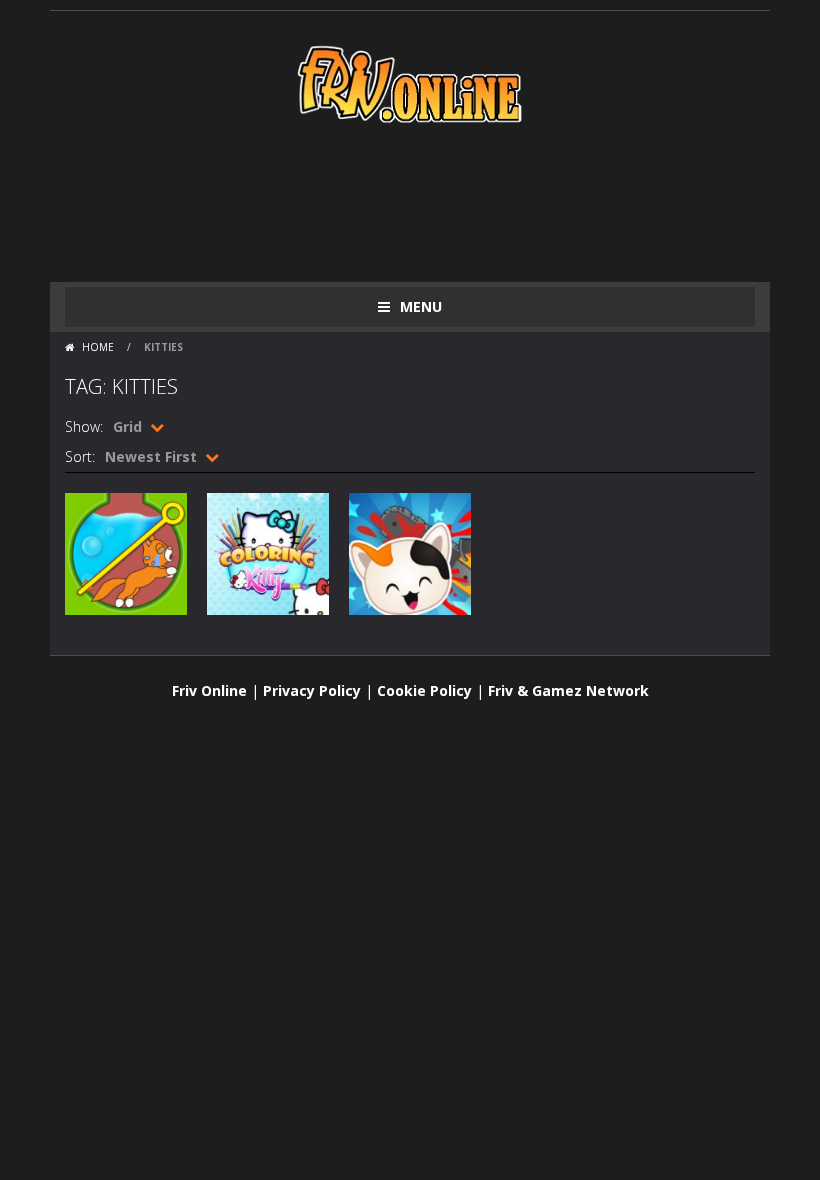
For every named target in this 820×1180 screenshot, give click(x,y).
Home (98, 347)
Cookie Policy (424, 690)
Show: (84, 426)
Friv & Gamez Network (568, 690)
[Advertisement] (429, 202)
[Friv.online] (410, 82)
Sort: (80, 456)
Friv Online (209, 690)
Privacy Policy (312, 690)
